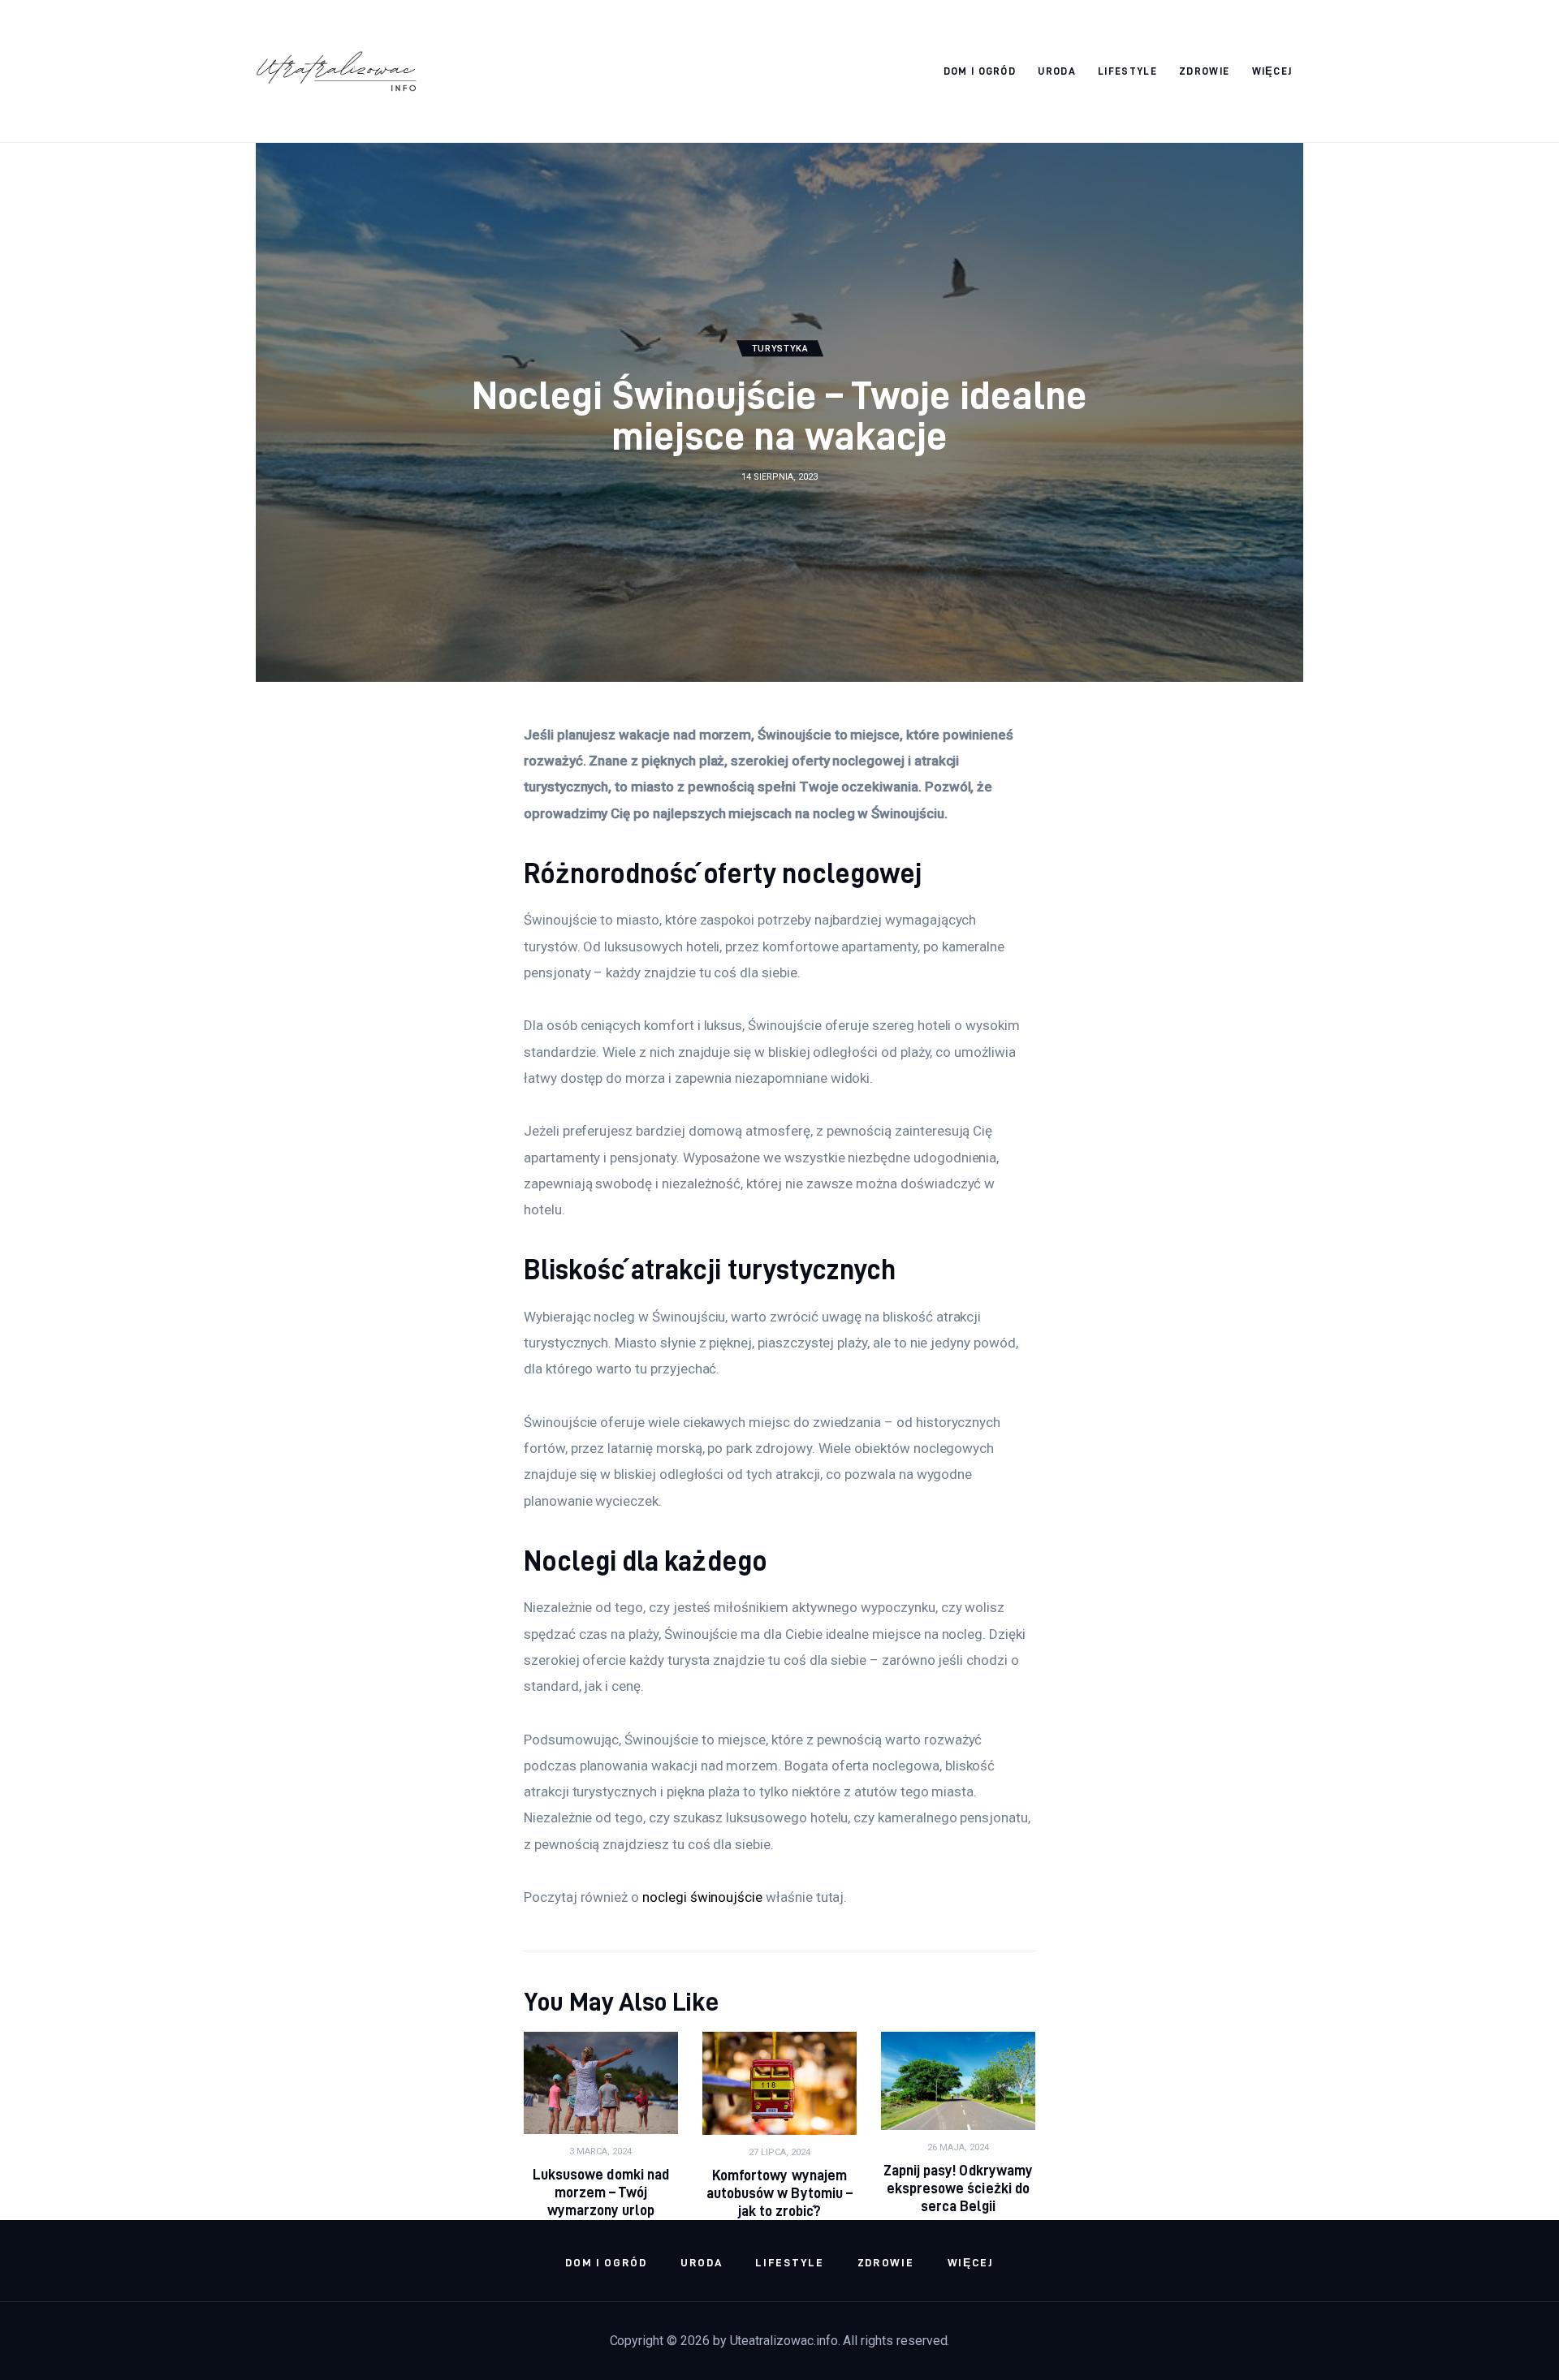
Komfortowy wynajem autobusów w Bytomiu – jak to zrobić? (779, 2193)
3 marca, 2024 (600, 2151)
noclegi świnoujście (702, 1897)
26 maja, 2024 (958, 2147)
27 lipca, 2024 (779, 2152)
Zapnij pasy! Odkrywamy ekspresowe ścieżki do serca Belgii (958, 2188)
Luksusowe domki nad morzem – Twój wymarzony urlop (600, 2192)
